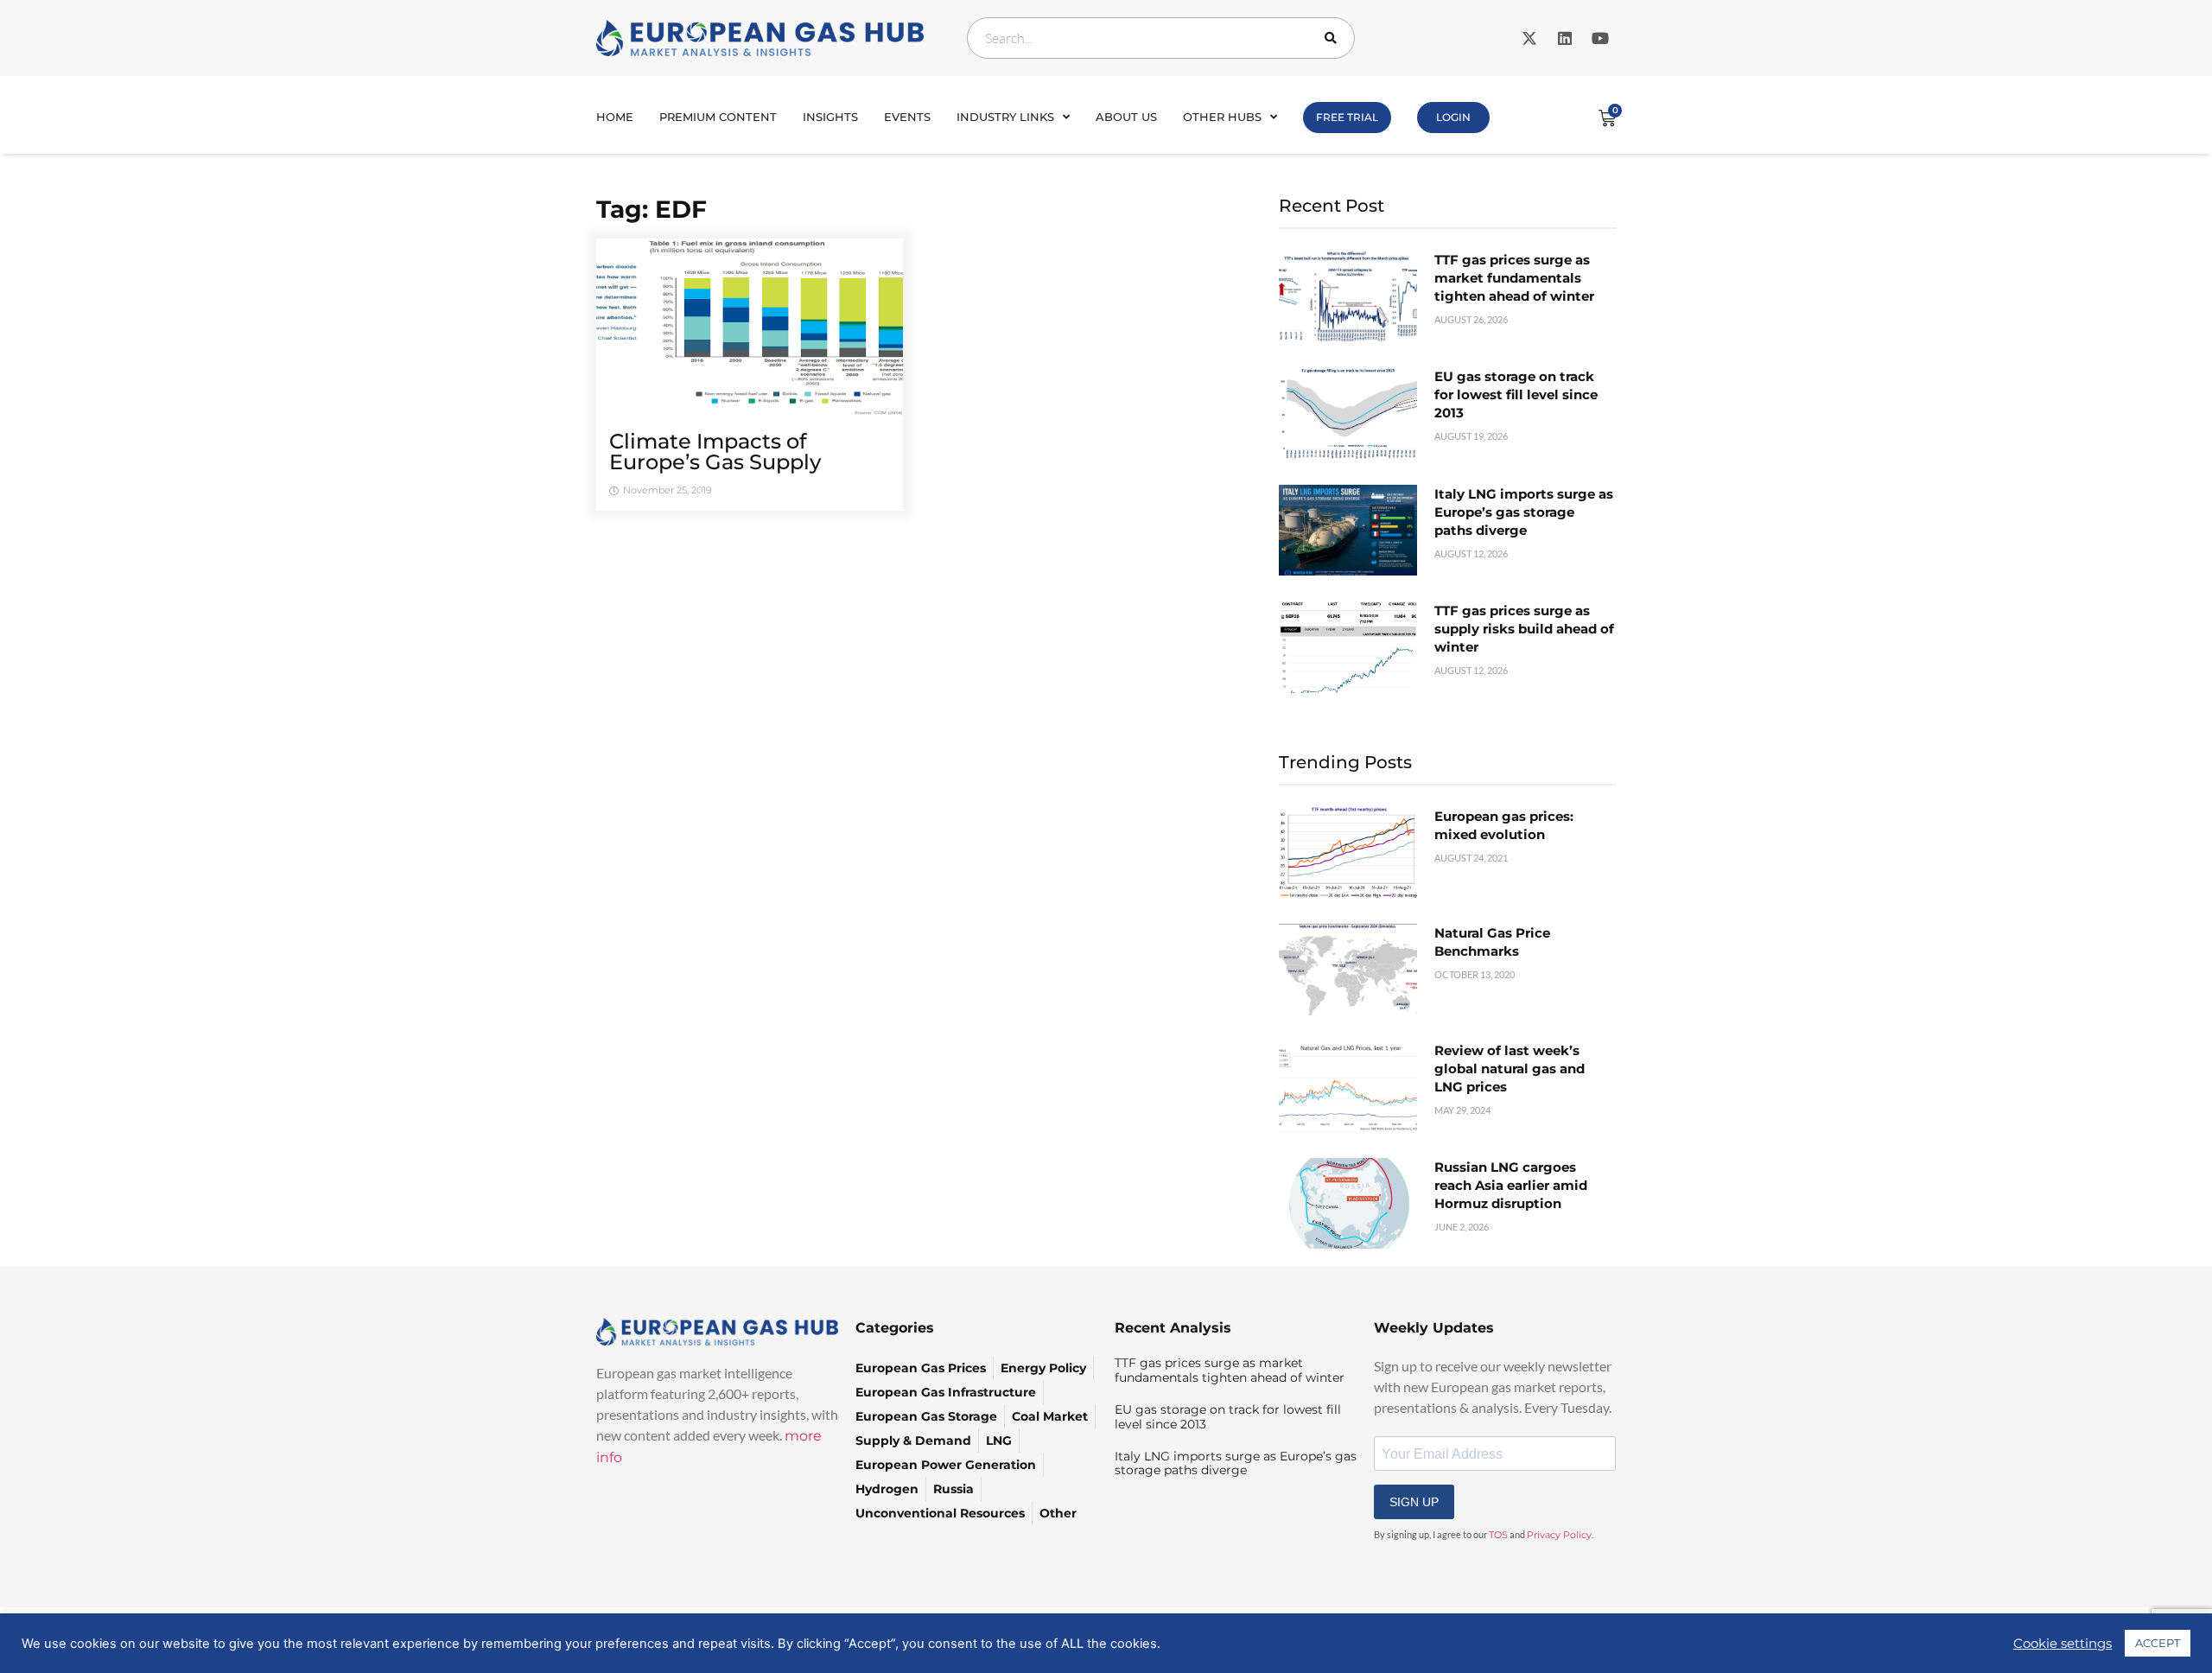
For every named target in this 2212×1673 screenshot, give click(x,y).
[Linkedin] (1565, 38)
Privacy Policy (1559, 1535)
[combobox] (1161, 38)
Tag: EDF (652, 209)
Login (1453, 117)
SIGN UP (1414, 1502)
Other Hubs (1222, 117)
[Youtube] (1600, 38)
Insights (830, 117)
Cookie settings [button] (2063, 1644)
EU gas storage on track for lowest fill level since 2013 (1516, 394)
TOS (1498, 1535)
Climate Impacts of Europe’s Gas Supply (715, 452)
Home (615, 117)
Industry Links (1005, 117)
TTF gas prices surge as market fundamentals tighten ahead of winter (1514, 278)
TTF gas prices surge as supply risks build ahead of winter (1524, 629)
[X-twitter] (1529, 38)
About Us (1126, 117)
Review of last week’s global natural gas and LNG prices (1510, 1069)
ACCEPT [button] (2158, 1643)
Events (907, 117)
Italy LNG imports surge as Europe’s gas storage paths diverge (1524, 512)
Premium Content (718, 117)
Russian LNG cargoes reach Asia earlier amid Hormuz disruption (1511, 1185)
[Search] (1334, 38)
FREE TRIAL (1347, 117)
